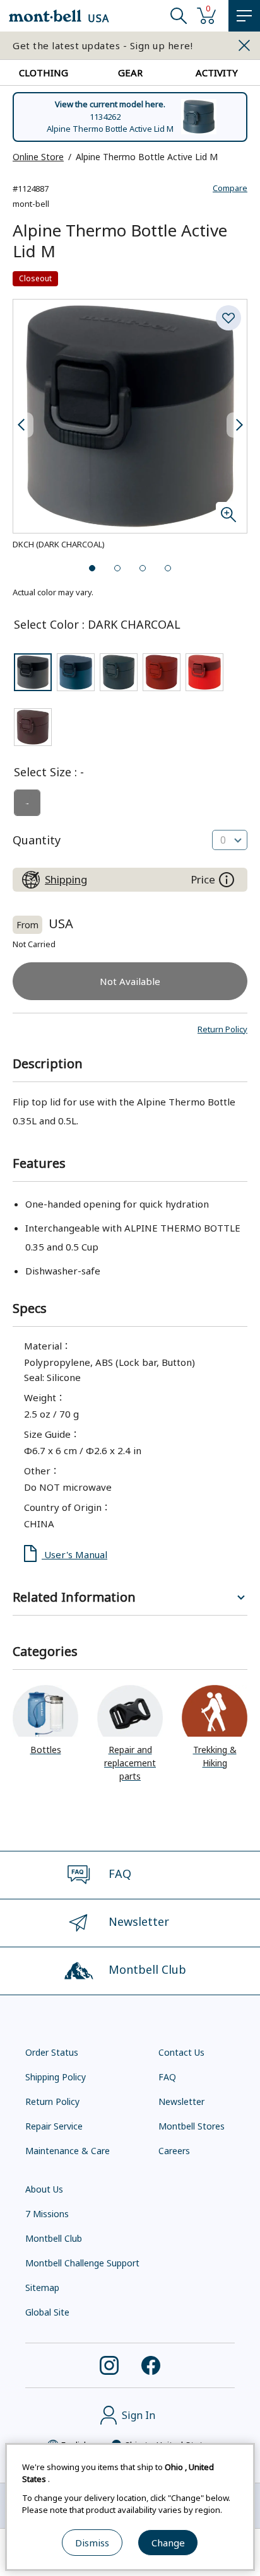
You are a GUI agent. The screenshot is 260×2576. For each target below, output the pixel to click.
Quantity (37, 840)
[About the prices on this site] (227, 880)
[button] (222, 1029)
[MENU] (244, 16)
